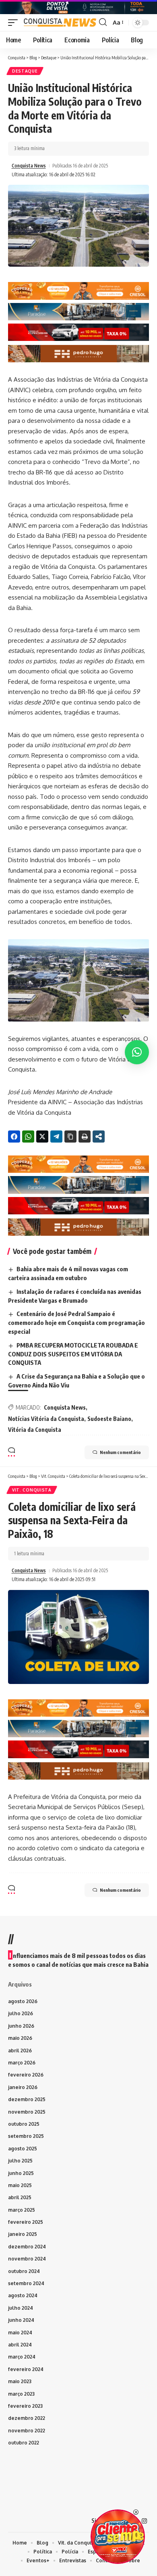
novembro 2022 (27, 2431)
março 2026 (22, 2063)
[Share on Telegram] (56, 1137)
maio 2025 (20, 2185)
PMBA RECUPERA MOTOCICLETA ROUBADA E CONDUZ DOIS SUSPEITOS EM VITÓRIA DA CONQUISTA (73, 1354)
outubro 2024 (24, 2271)
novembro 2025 (27, 2112)
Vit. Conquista (32, 1490)
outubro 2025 (24, 2124)
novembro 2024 (27, 2259)
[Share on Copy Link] (70, 1137)
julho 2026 (21, 2013)
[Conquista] (59, 22)
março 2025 (22, 2210)
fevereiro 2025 (26, 2222)
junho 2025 (21, 2173)
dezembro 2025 (27, 2099)
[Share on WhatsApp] (28, 1137)
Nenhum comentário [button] (120, 1452)
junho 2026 (21, 2026)
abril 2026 (20, 2051)
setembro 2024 (26, 2283)
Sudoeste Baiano (109, 1419)
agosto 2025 (23, 2149)
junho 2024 (21, 2320)
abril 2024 (20, 2345)
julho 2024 (21, 2308)
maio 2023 (20, 2381)
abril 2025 (20, 2197)
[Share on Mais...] (99, 1137)
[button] (15, 22)
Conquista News (29, 166)
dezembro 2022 (27, 2418)
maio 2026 (20, 2038)
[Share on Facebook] (14, 1137)
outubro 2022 (24, 2443)
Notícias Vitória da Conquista (46, 1419)
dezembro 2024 (27, 2247)
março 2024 (22, 2357)
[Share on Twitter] (42, 1137)
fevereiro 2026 (26, 2075)
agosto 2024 (23, 2295)
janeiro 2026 (23, 2087)
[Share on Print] (85, 1137)
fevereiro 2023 (25, 2406)
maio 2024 (20, 2333)
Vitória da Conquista (35, 1430)
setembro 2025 (26, 2136)
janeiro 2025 (23, 2234)
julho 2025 (20, 2161)
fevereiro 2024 (26, 2369)
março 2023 (21, 2394)
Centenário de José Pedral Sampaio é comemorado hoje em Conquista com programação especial (76, 1322)
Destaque (25, 71)
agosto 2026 (23, 2001)
